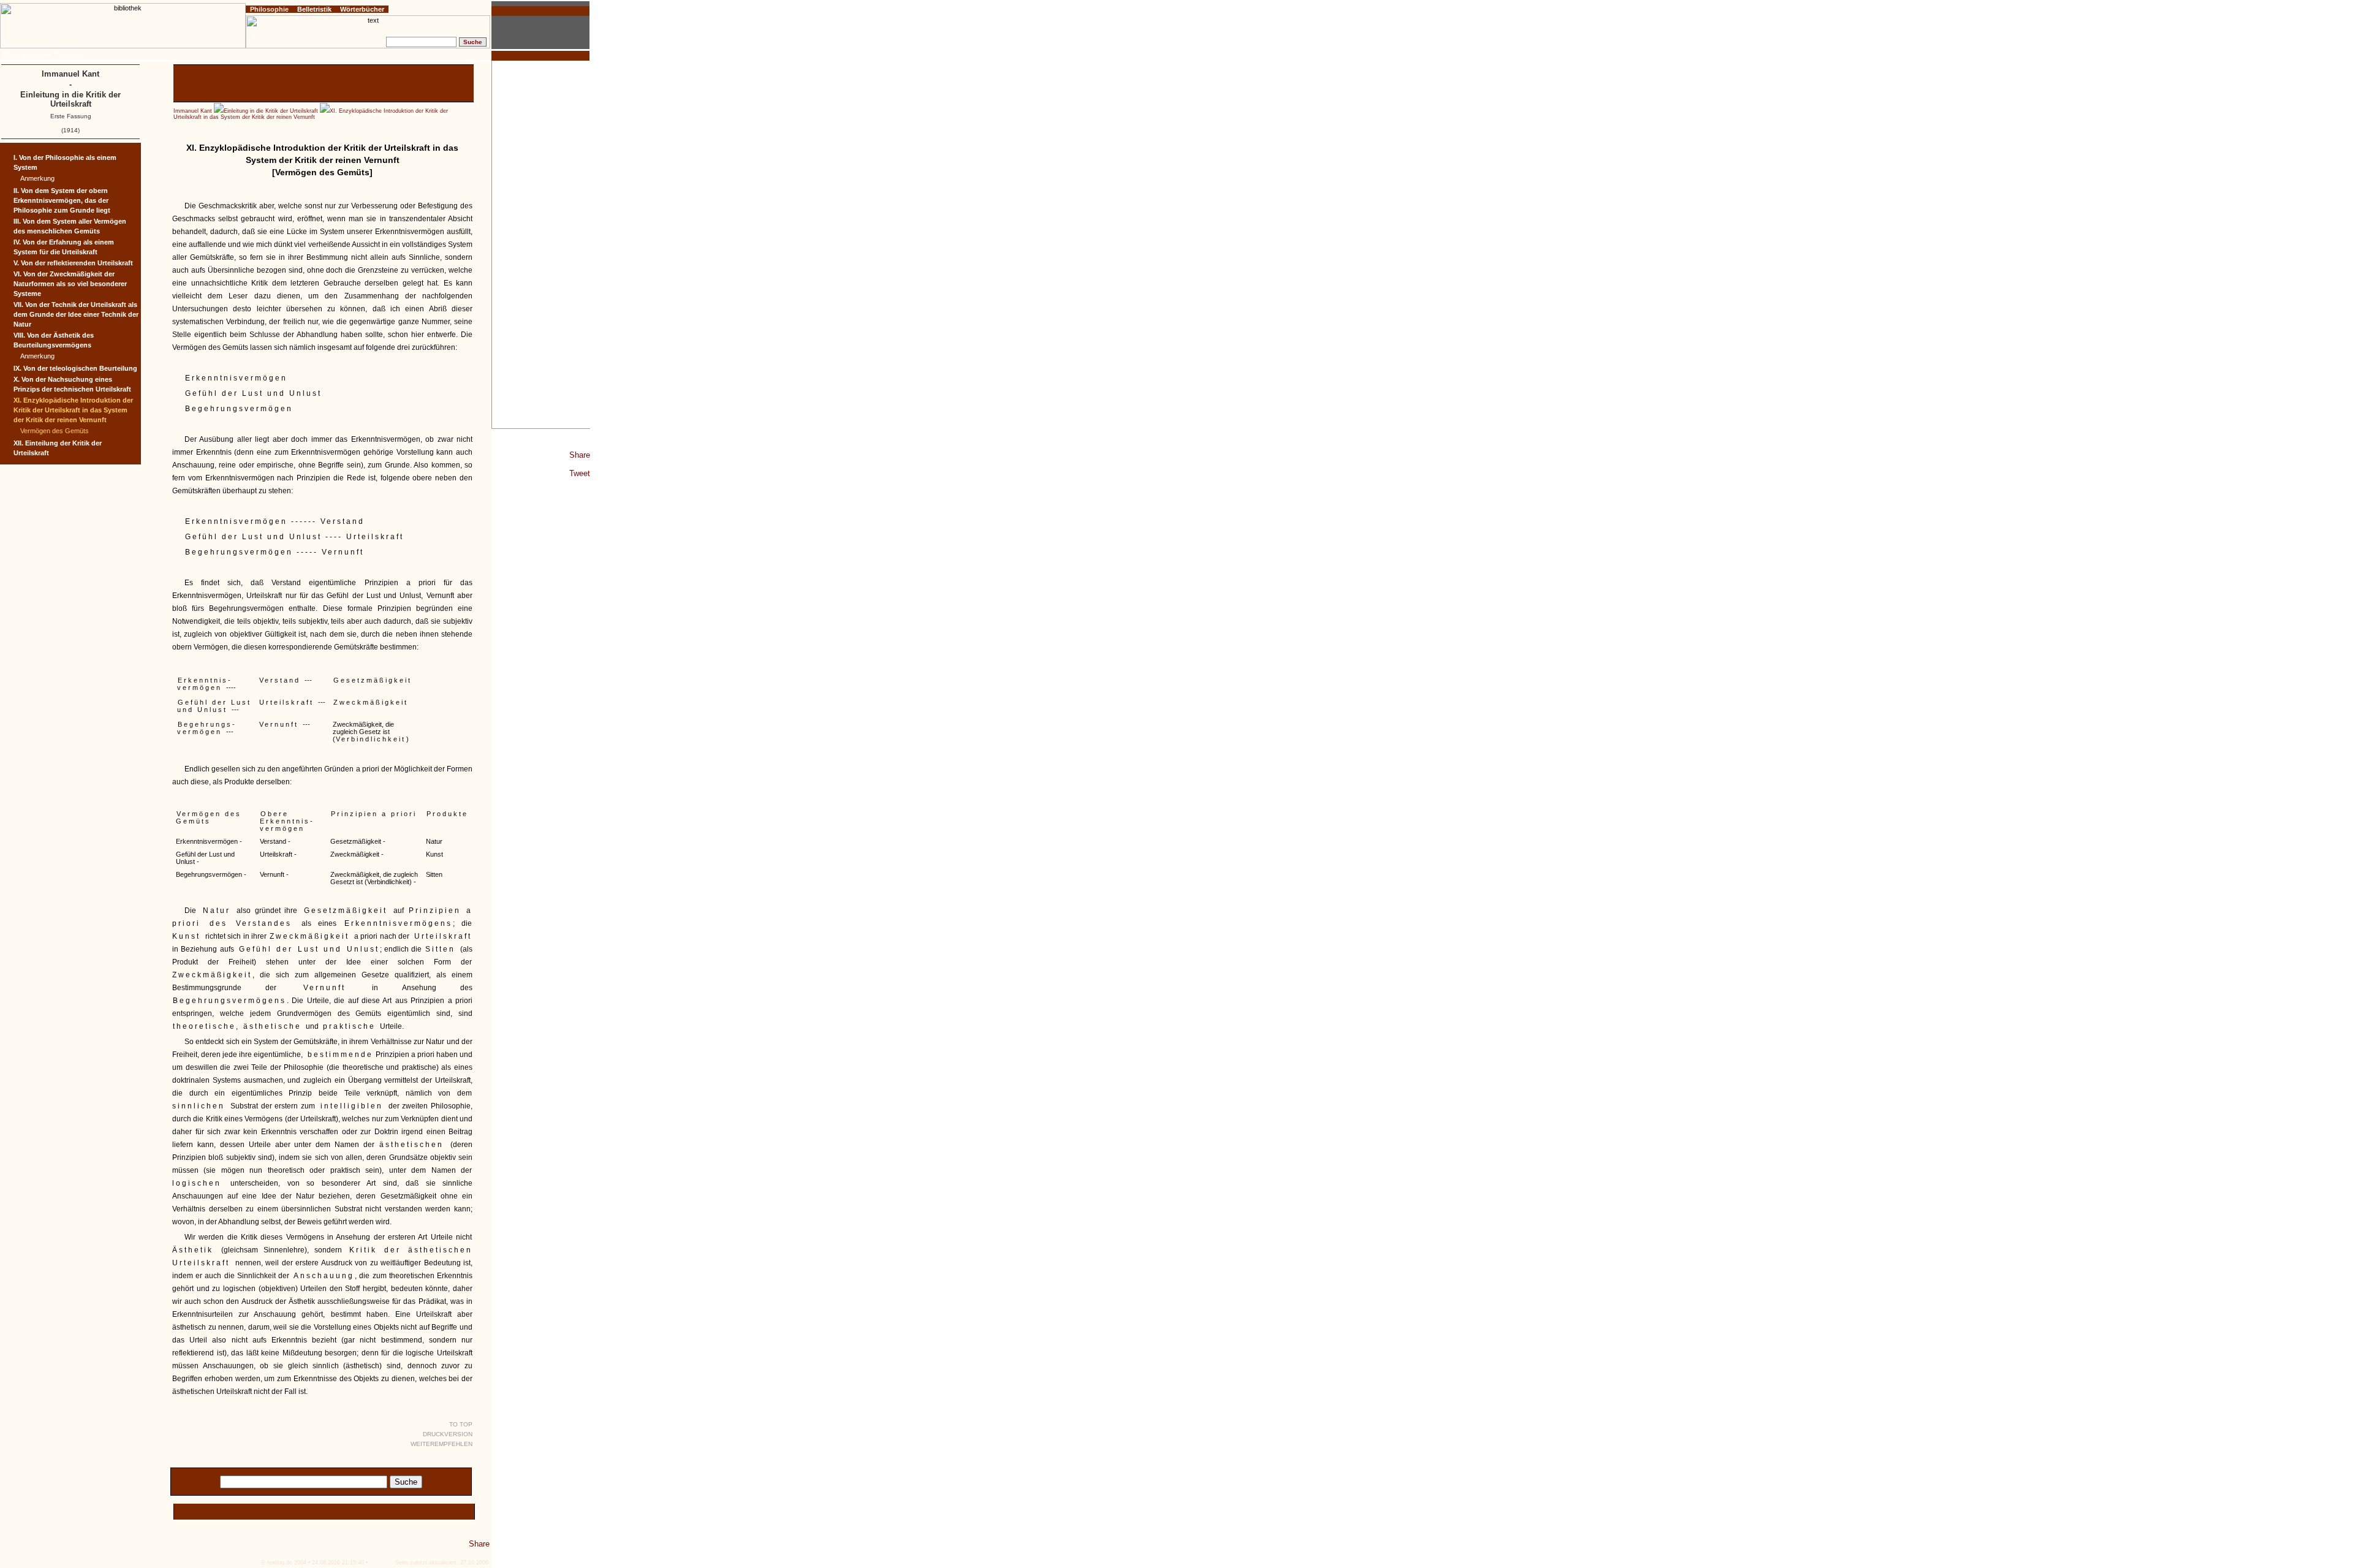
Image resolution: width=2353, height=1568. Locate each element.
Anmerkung (37, 178)
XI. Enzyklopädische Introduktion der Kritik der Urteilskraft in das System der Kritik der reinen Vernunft (311, 114)
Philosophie (269, 9)
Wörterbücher (362, 9)
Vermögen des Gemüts (55, 431)
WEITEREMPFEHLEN (441, 1444)
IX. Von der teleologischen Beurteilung (75, 368)
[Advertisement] (541, 244)
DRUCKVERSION (448, 1434)
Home (11, 55)
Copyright (67, 55)
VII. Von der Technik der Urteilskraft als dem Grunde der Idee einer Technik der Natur (76, 314)
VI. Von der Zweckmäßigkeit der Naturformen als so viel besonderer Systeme (70, 284)
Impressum (37, 55)
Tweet (580, 473)
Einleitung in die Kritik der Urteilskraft (271, 111)
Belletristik (314, 9)
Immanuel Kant (193, 111)
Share (580, 455)
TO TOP (461, 1424)
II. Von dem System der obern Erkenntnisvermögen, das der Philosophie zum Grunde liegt (62, 200)
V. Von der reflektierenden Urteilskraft (73, 263)
